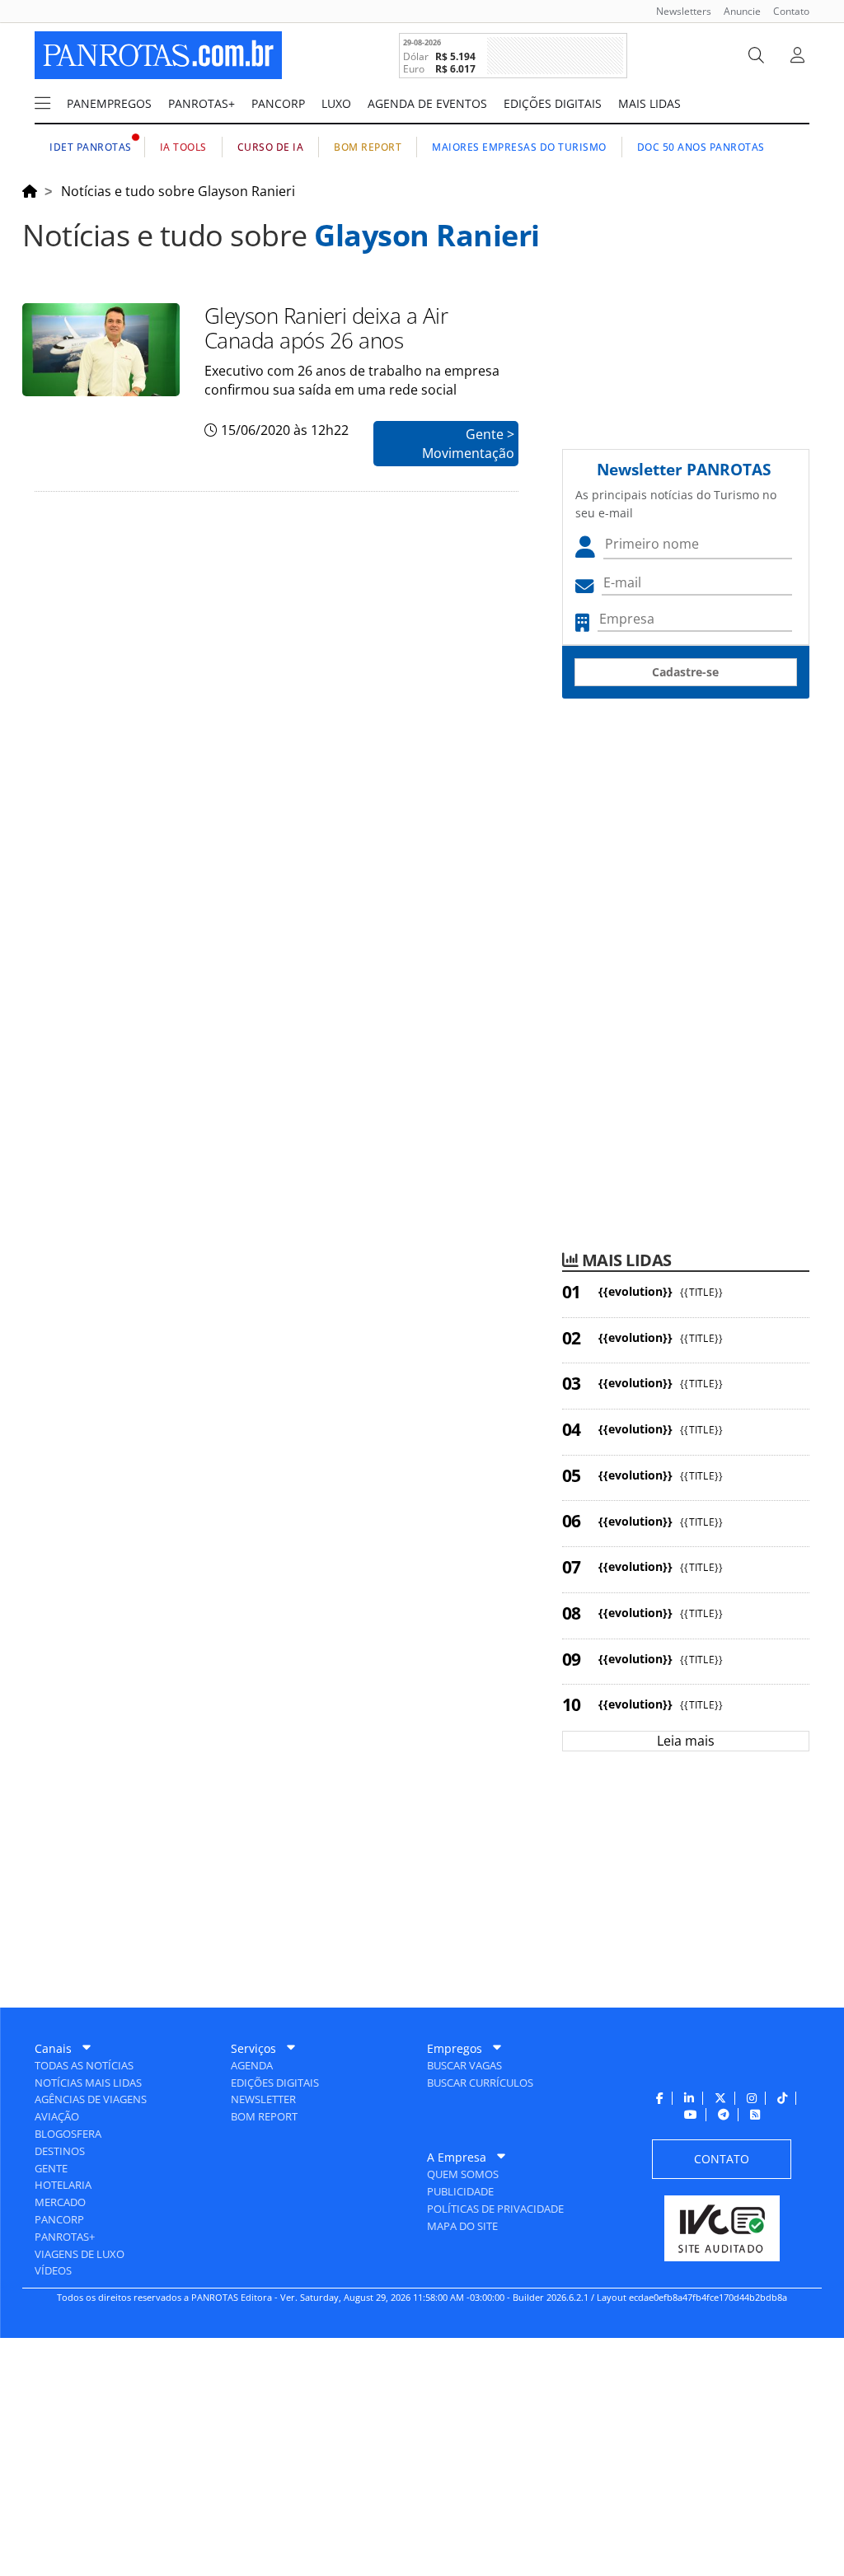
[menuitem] (678, 11)
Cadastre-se (685, 672)
